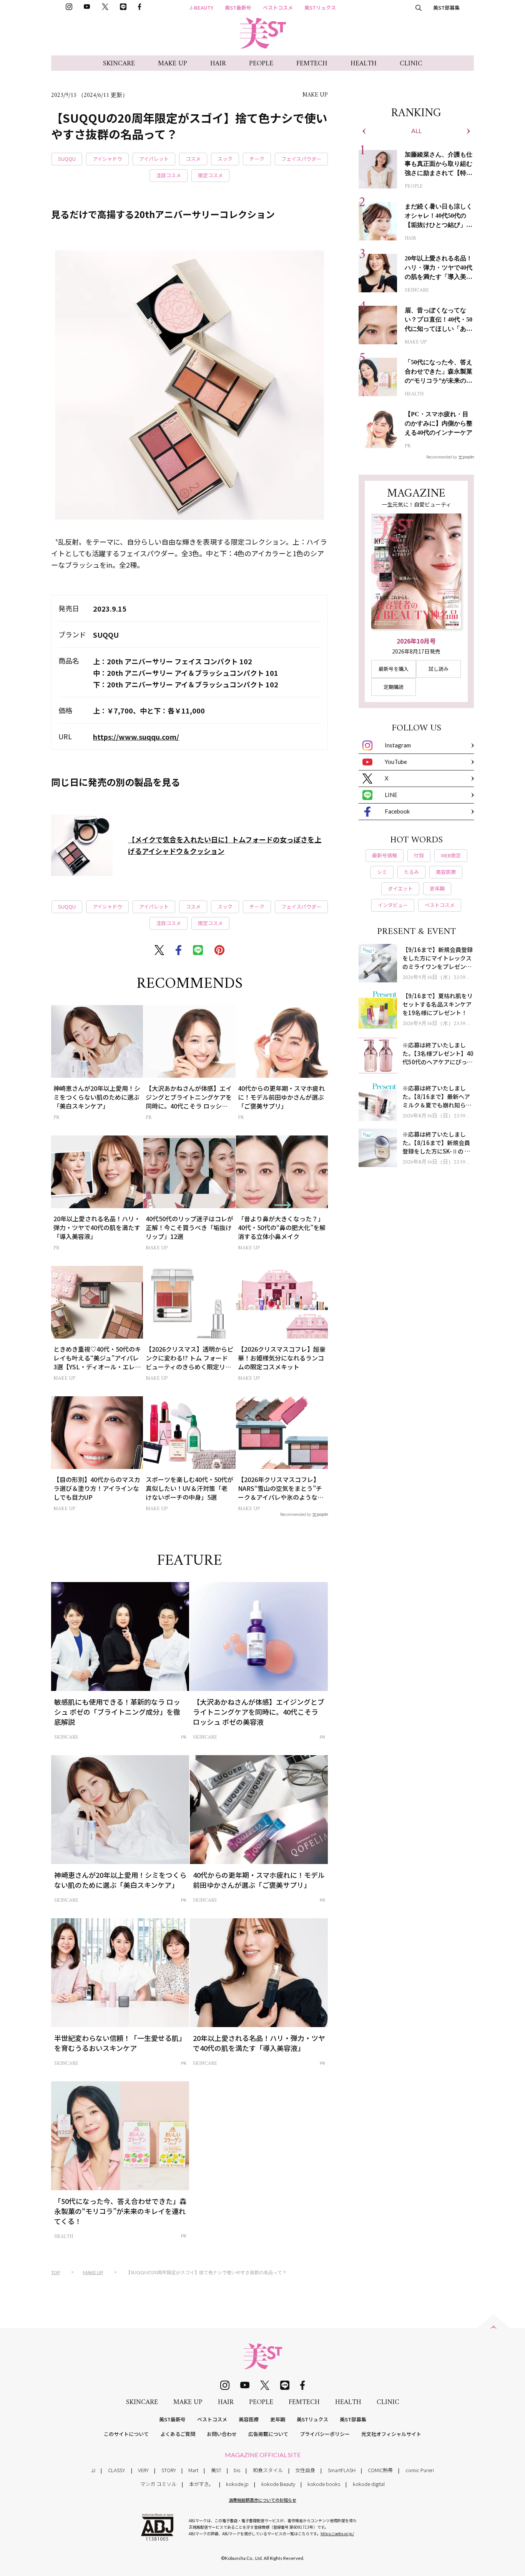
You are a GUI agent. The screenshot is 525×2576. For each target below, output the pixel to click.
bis (237, 2470)
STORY (169, 2470)
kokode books (324, 2484)
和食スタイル (268, 2470)
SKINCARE (119, 64)
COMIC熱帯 (380, 2470)
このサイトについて (126, 2434)
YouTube (396, 762)
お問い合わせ (222, 2434)
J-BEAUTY (201, 8)
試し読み (439, 669)
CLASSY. (117, 2470)
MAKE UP (173, 64)
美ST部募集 (446, 8)
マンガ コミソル (158, 2484)
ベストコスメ (278, 8)
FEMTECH (312, 64)
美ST (216, 2470)
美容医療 (249, 2419)
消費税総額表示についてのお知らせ (262, 2500)
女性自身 (305, 2470)
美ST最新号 (238, 8)
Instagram (398, 745)
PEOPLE (261, 64)
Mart (193, 2470)
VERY (143, 2470)
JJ (93, 2470)
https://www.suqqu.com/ (136, 737)
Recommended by (296, 1514)
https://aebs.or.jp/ (337, 2533)
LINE (391, 795)
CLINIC (411, 64)
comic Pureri (420, 2470)
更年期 (278, 2419)
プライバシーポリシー (325, 2434)
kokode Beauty (278, 2484)
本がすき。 (201, 2484)
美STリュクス (320, 8)
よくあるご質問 (178, 2434)
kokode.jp (237, 2484)
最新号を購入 (394, 669)
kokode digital (369, 2484)
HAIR (218, 64)
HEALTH (364, 64)
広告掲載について (268, 2434)
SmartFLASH (342, 2470)
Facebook (397, 811)
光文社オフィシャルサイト (391, 2434)
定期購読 (394, 687)
